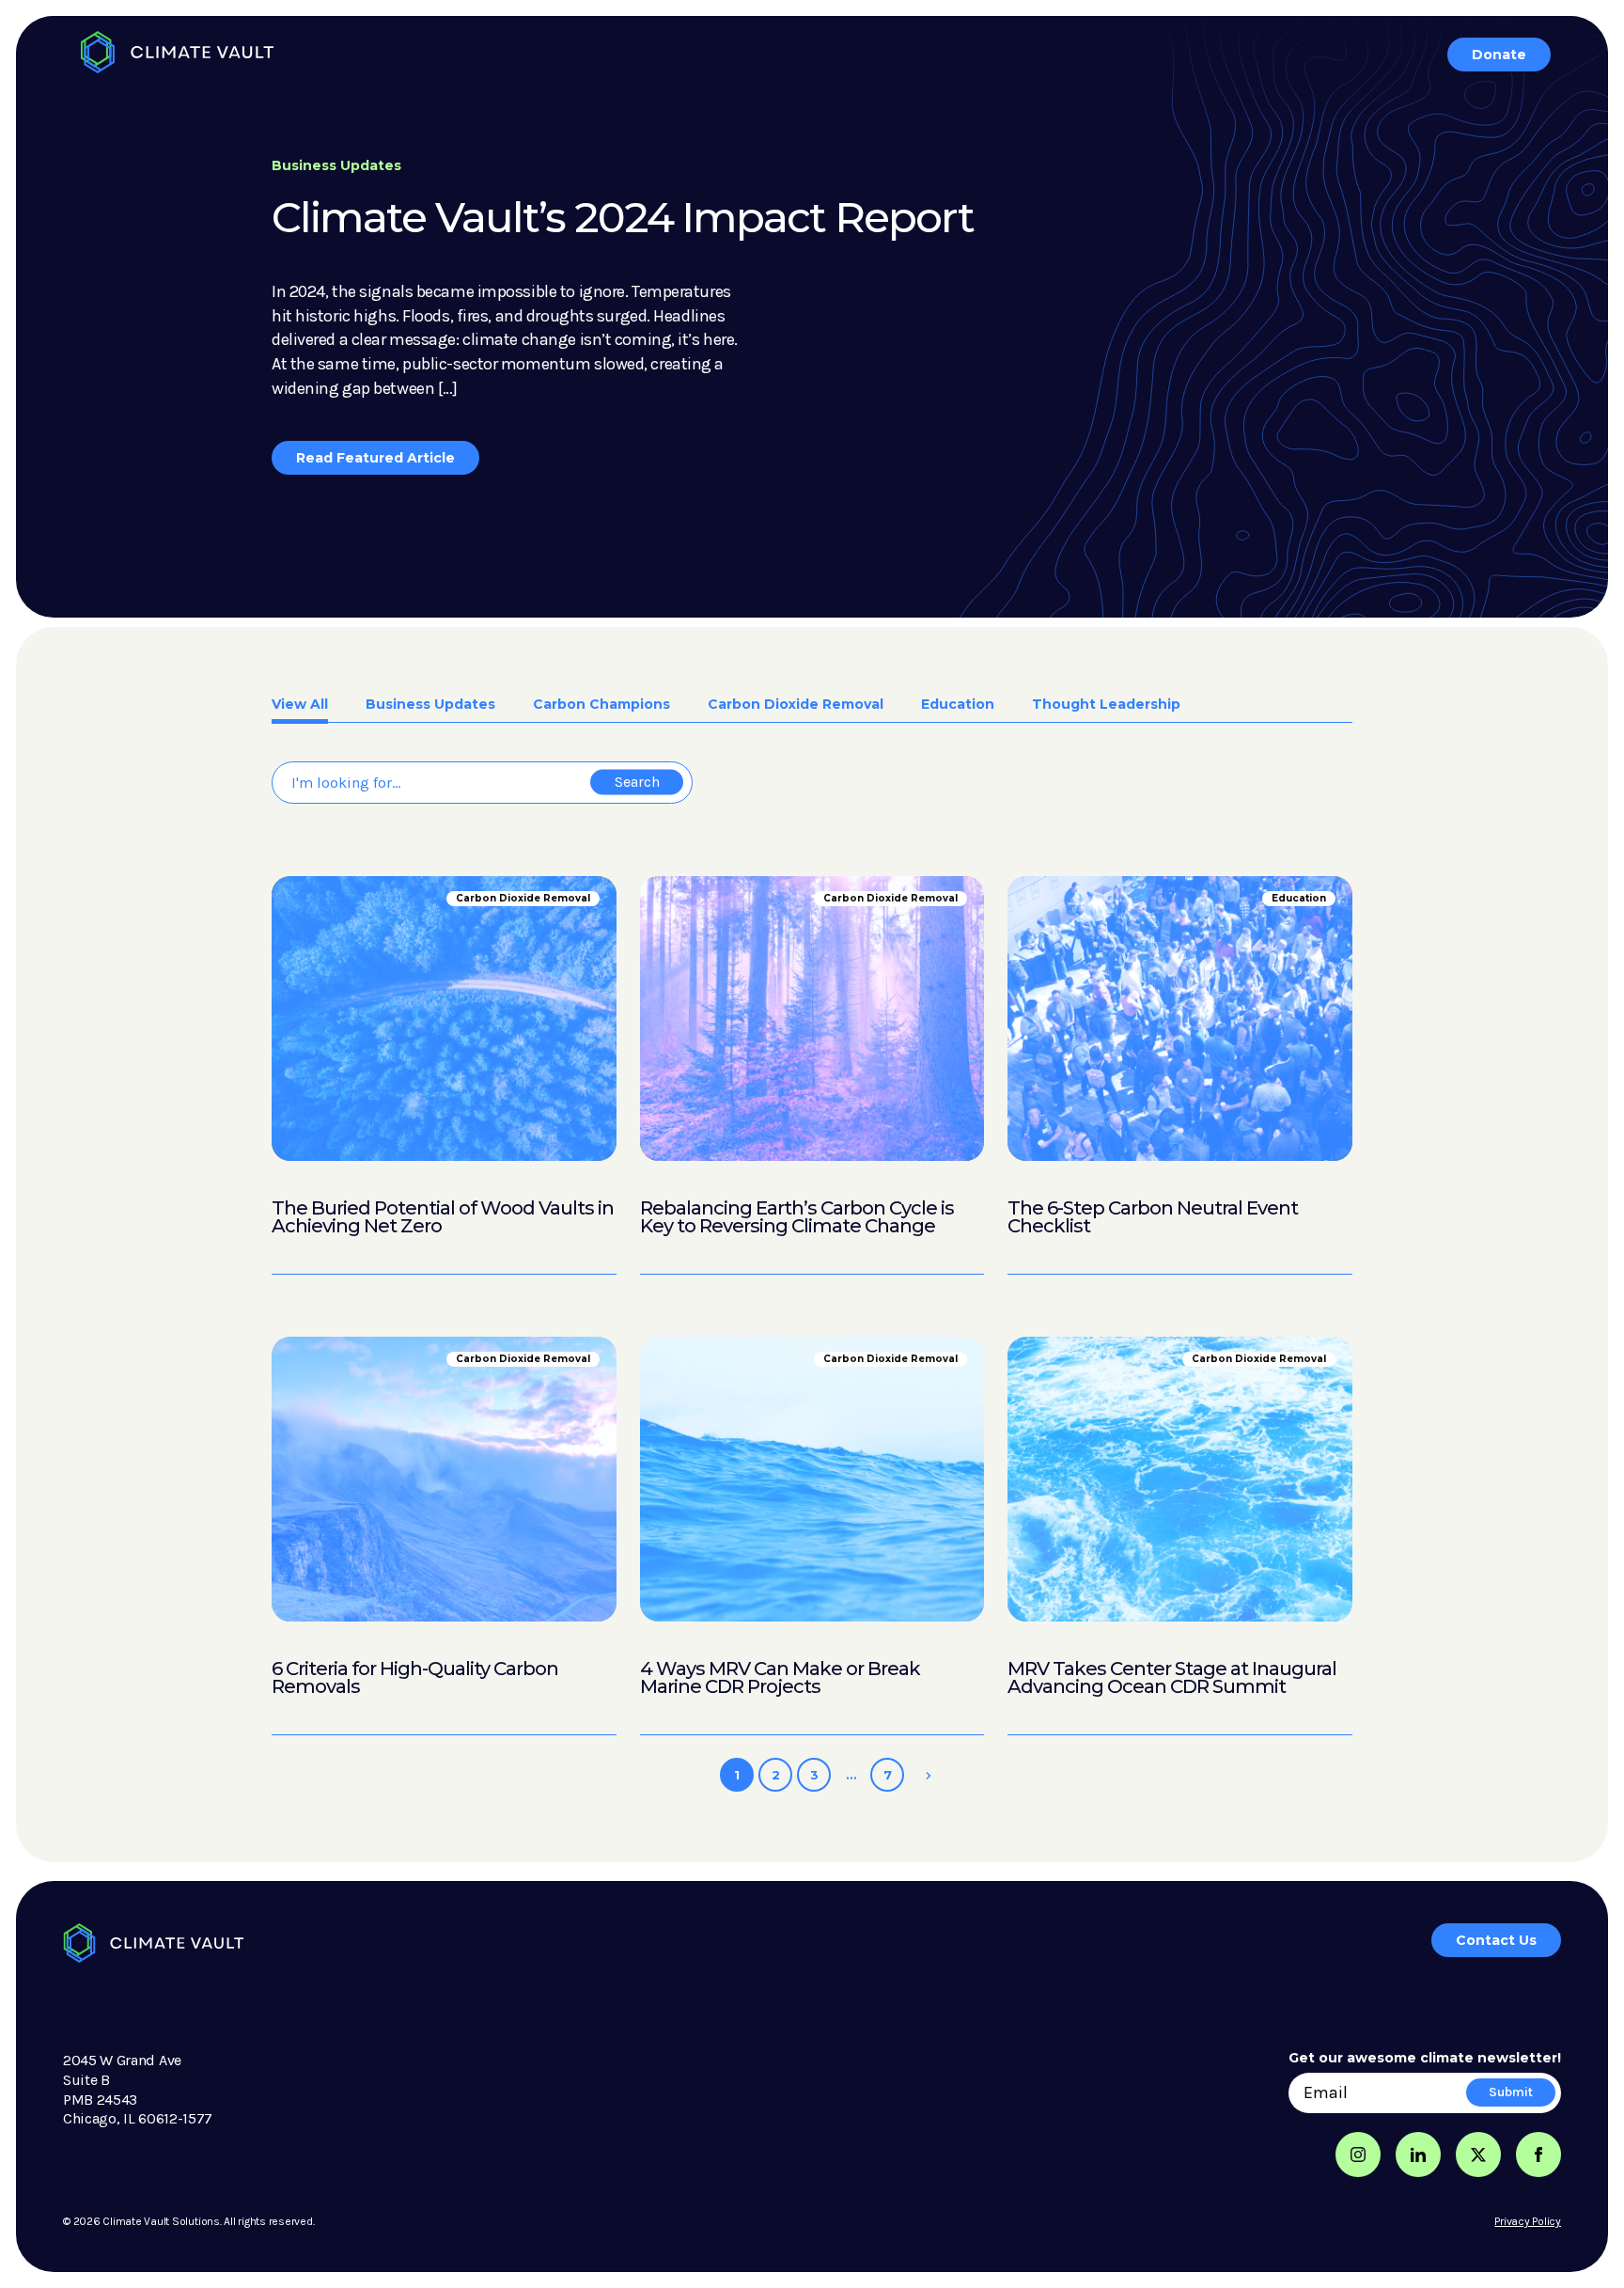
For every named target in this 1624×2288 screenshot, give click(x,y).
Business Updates (430, 705)
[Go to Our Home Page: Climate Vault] (177, 52)
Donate (1499, 55)
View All (300, 705)
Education (958, 705)
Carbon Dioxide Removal (796, 705)
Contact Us (1496, 1940)
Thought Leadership (1106, 705)
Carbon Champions (601, 705)
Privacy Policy (1528, 2221)
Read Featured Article (375, 458)
